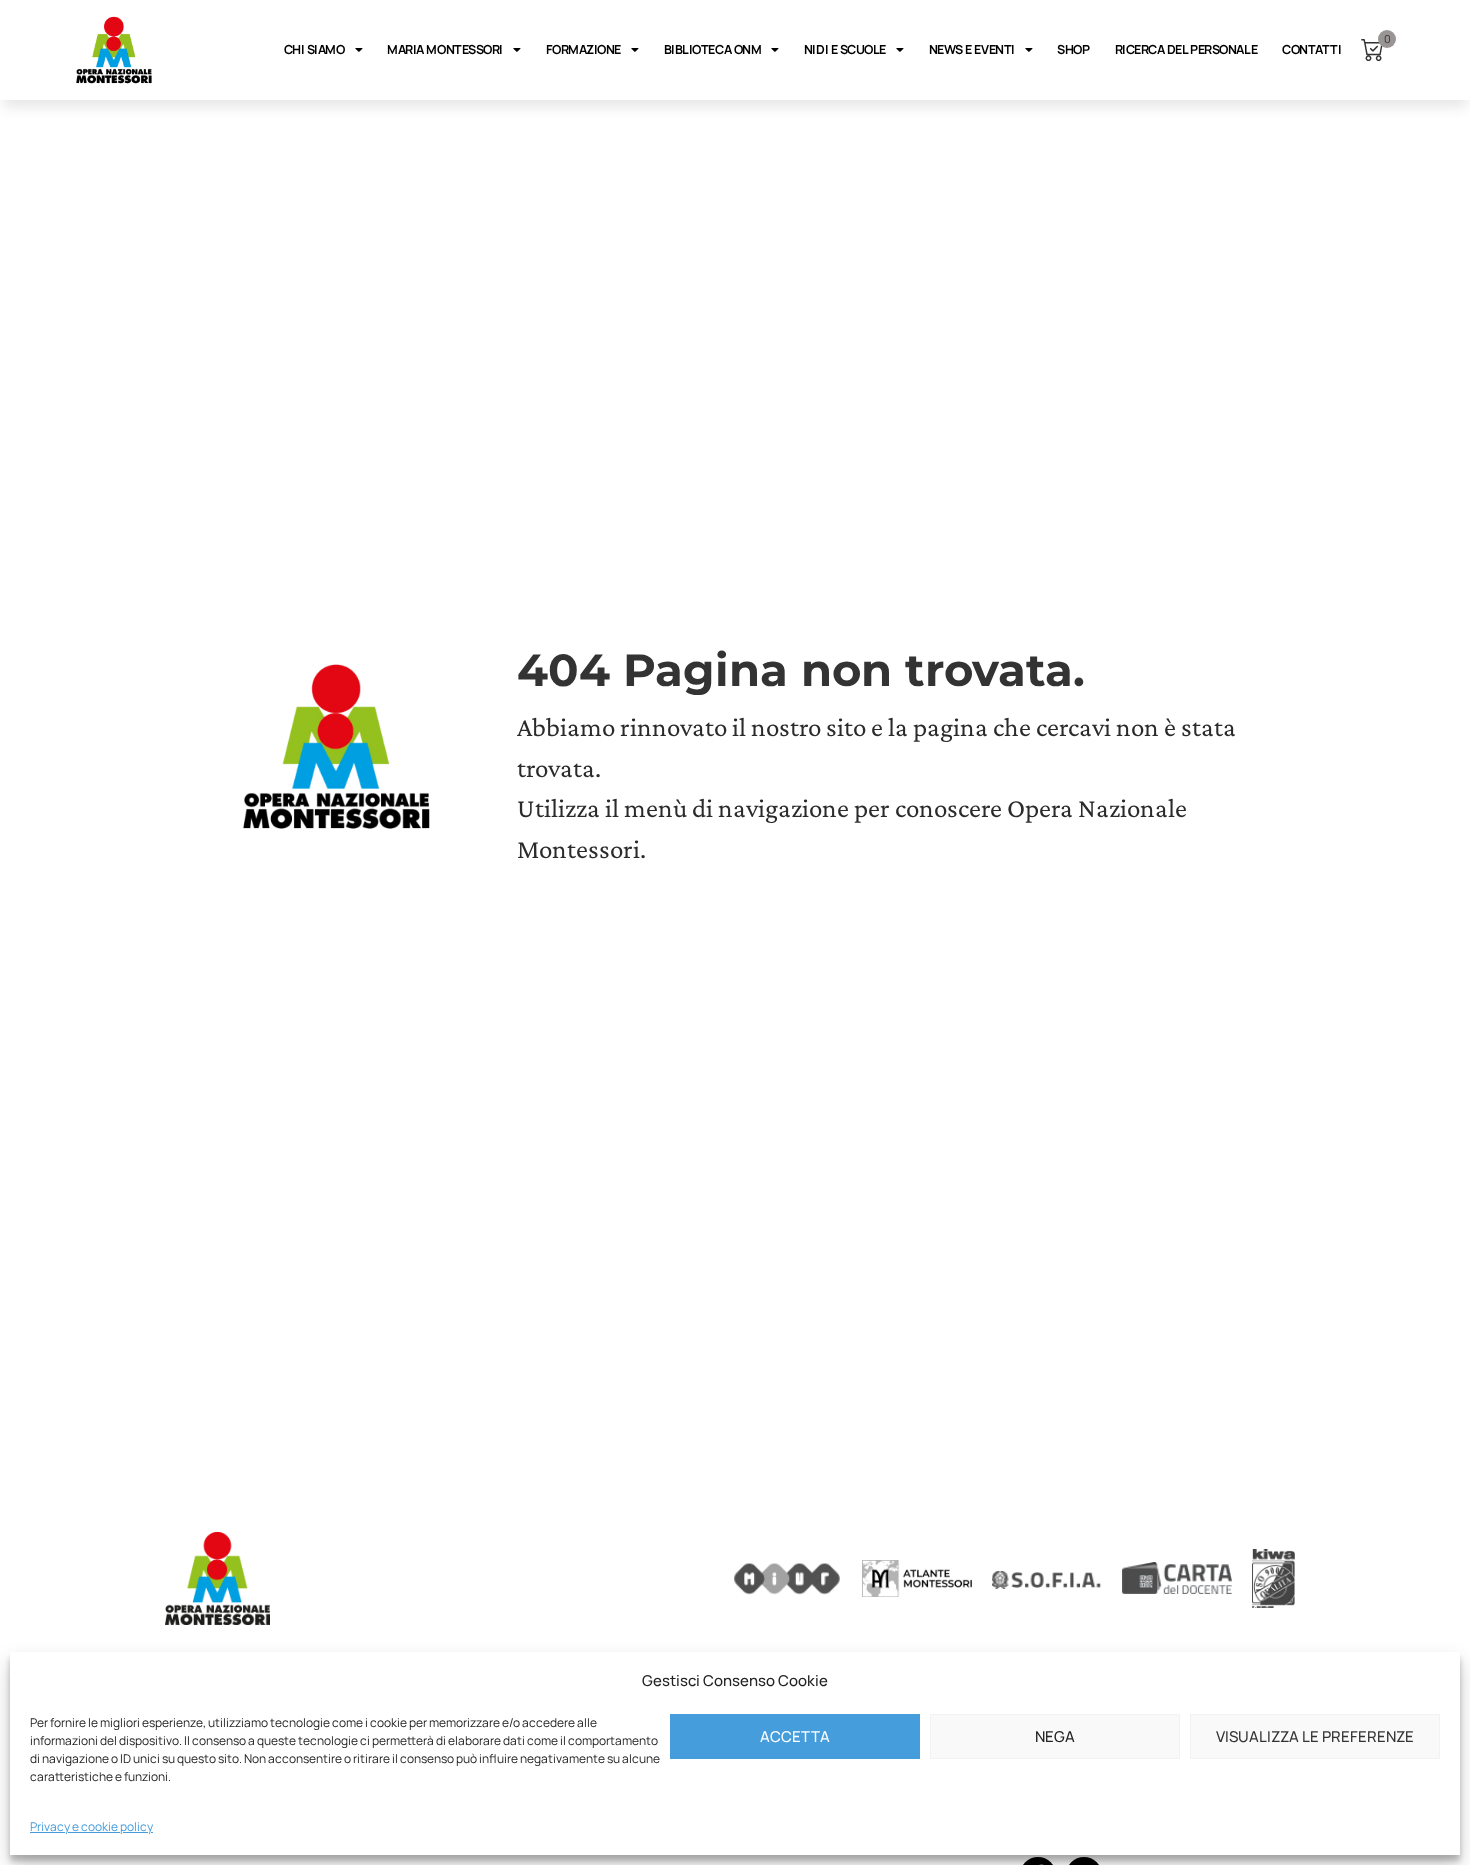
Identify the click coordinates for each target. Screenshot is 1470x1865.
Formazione (584, 49)
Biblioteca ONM (713, 49)
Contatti (1311, 49)
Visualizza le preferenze (1315, 1736)
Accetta (795, 1736)
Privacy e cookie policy (91, 1826)
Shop (1073, 49)
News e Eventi (972, 49)
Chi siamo (314, 49)
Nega (1055, 1736)
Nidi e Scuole (845, 49)
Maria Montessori (445, 49)
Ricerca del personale (1186, 49)
